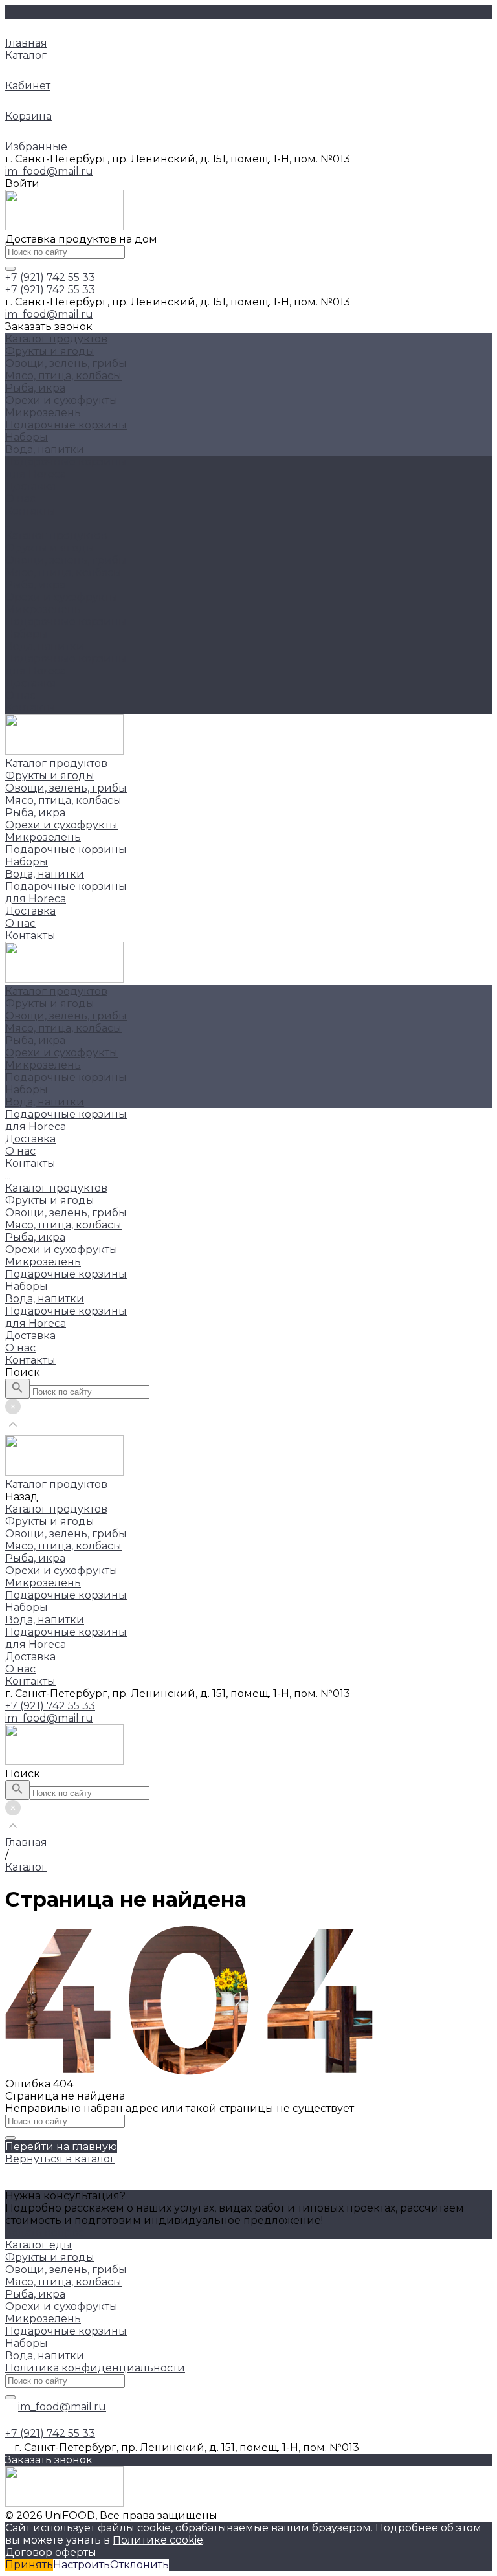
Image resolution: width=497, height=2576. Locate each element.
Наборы (27, 437)
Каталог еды (39, 2245)
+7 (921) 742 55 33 (50, 1706)
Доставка (30, 683)
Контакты (30, 708)
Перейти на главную (61, 2147)
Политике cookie (158, 2540)
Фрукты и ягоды (50, 351)
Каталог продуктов (56, 536)
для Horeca (36, 671)
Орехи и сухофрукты (61, 400)
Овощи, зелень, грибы (66, 363)
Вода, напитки (45, 450)
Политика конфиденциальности (95, 2368)
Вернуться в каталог (60, 2159)
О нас (20, 695)
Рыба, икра (35, 388)
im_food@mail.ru (49, 171)
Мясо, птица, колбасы (63, 376)
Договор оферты (51, 2552)
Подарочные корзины (66, 425)
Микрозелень (43, 413)
